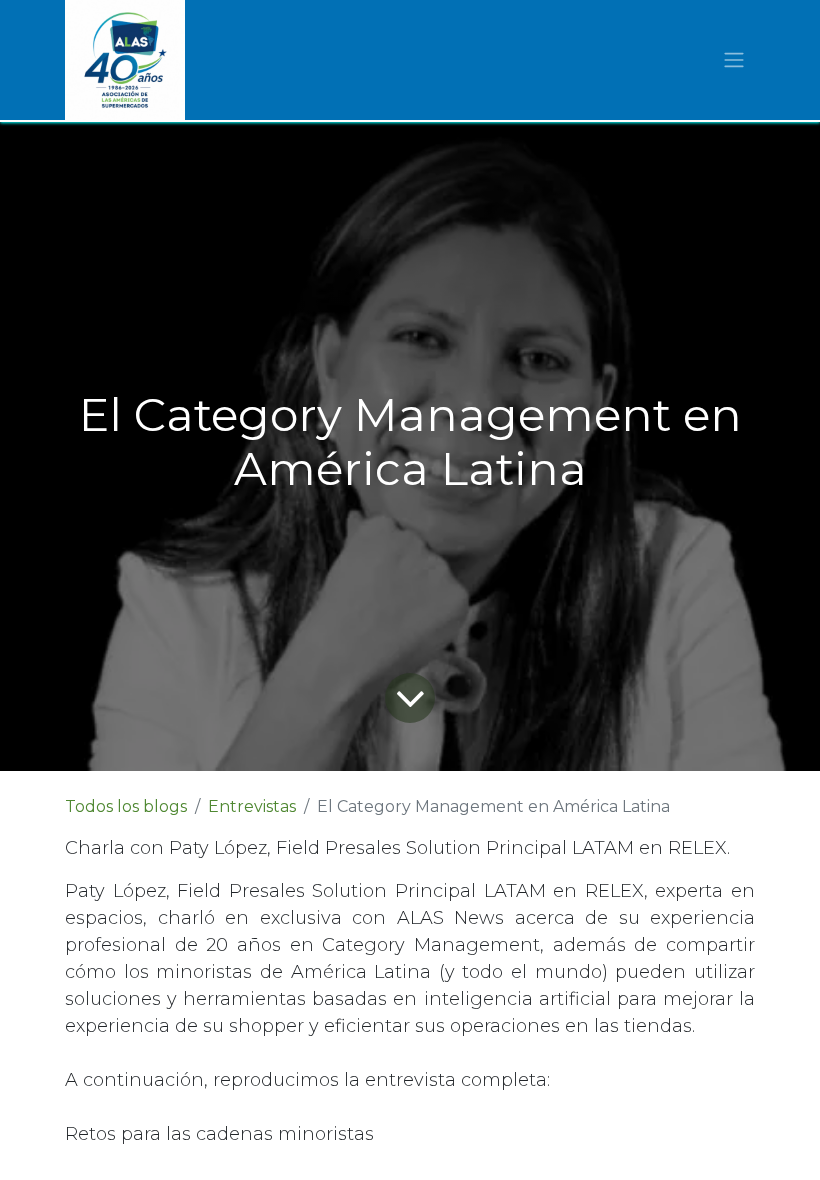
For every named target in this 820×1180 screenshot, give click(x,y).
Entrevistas (252, 806)
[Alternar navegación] (734, 60)
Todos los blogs (126, 806)
